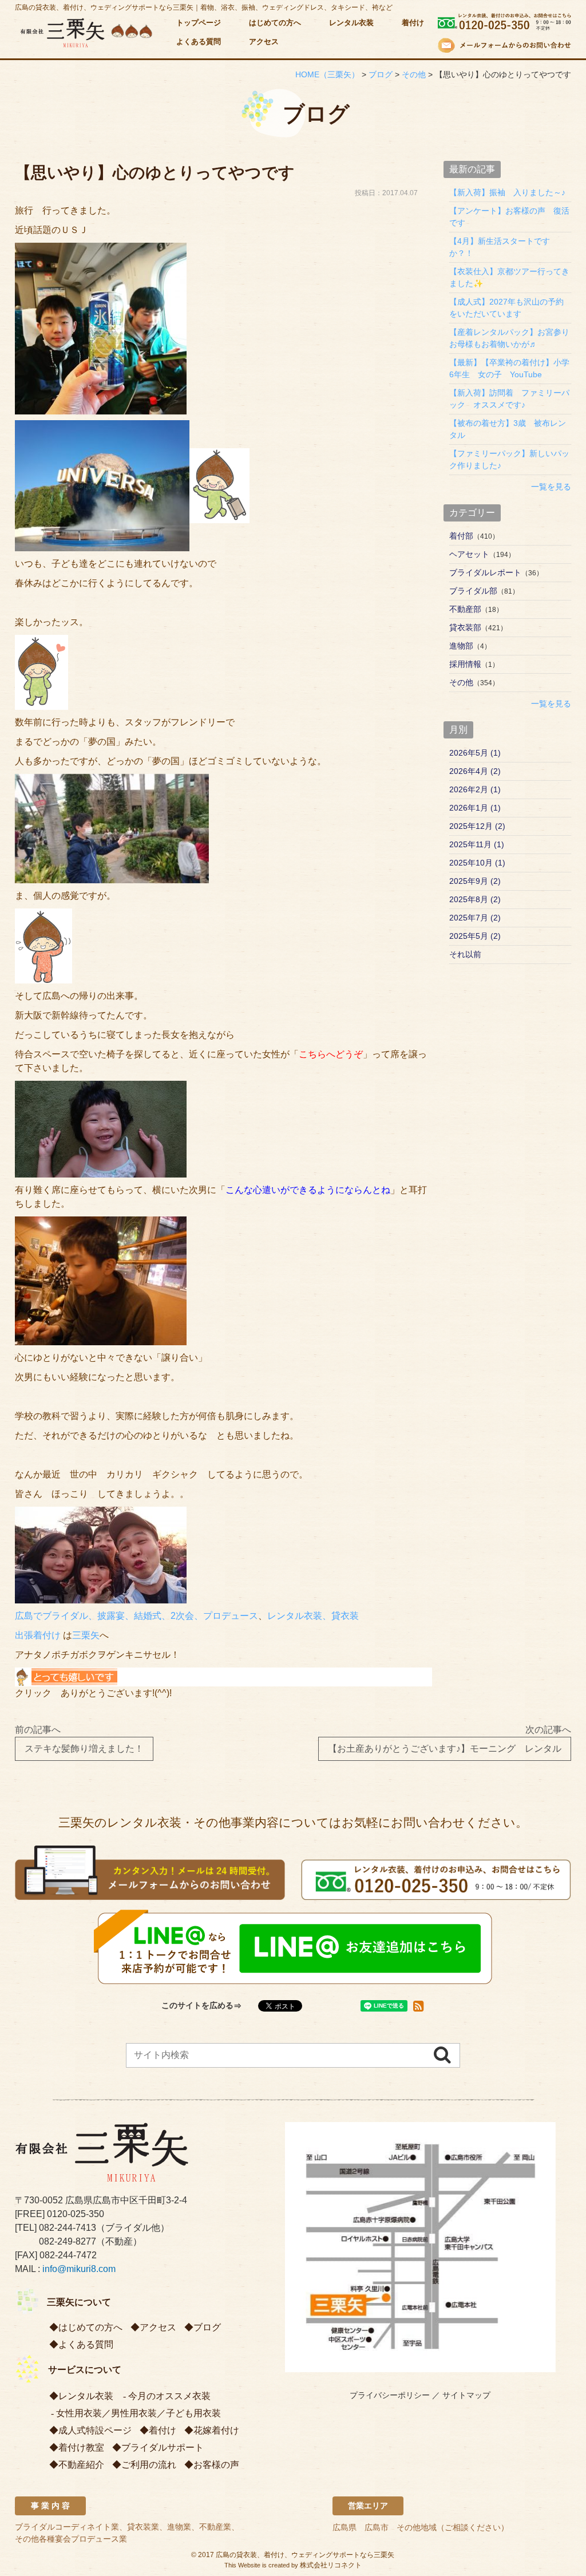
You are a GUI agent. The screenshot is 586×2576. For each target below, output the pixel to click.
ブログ (207, 2327)
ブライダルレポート (485, 572)
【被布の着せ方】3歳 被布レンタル (508, 429)
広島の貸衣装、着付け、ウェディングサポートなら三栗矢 (305, 2555)
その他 (461, 682)
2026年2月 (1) (475, 789)
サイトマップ (466, 2395)
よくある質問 (199, 42)
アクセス (264, 42)
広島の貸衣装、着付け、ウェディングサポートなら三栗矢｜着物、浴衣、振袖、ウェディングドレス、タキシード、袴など (204, 7)
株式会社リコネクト (331, 2565)
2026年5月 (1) (475, 753)
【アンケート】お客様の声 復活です (509, 217)
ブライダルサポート (163, 2447)
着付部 (461, 536)
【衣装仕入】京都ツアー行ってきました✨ (509, 277)
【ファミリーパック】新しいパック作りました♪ (509, 459)
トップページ (199, 23)
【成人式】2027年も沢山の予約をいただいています (506, 308)
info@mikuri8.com (79, 2269)
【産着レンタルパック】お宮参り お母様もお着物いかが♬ (510, 338)
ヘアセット (469, 554)
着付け (413, 23)
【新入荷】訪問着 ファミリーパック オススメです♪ (509, 399)
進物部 (461, 646)
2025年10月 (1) (477, 863)
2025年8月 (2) (475, 899)
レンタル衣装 (351, 23)
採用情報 (465, 664)
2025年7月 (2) (475, 918)
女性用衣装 (79, 2413)
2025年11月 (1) (477, 844)
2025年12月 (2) (477, 826)
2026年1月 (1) (475, 808)
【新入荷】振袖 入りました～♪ (507, 192)
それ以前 (465, 954)
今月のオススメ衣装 (169, 2396)
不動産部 (465, 609)
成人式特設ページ (95, 2430)
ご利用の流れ (149, 2465)
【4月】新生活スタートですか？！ (500, 247)
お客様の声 (216, 2465)
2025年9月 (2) (475, 881)
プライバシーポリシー (390, 2395)
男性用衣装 (134, 2413)
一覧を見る (551, 487)
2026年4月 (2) (475, 771)
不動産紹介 (81, 2465)
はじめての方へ (275, 23)
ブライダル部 (473, 591)
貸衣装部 (465, 627)
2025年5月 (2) (475, 936)
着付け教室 (81, 2447)
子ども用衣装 (193, 2413)
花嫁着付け (216, 2430)
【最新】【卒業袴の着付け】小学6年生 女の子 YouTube (509, 368)
